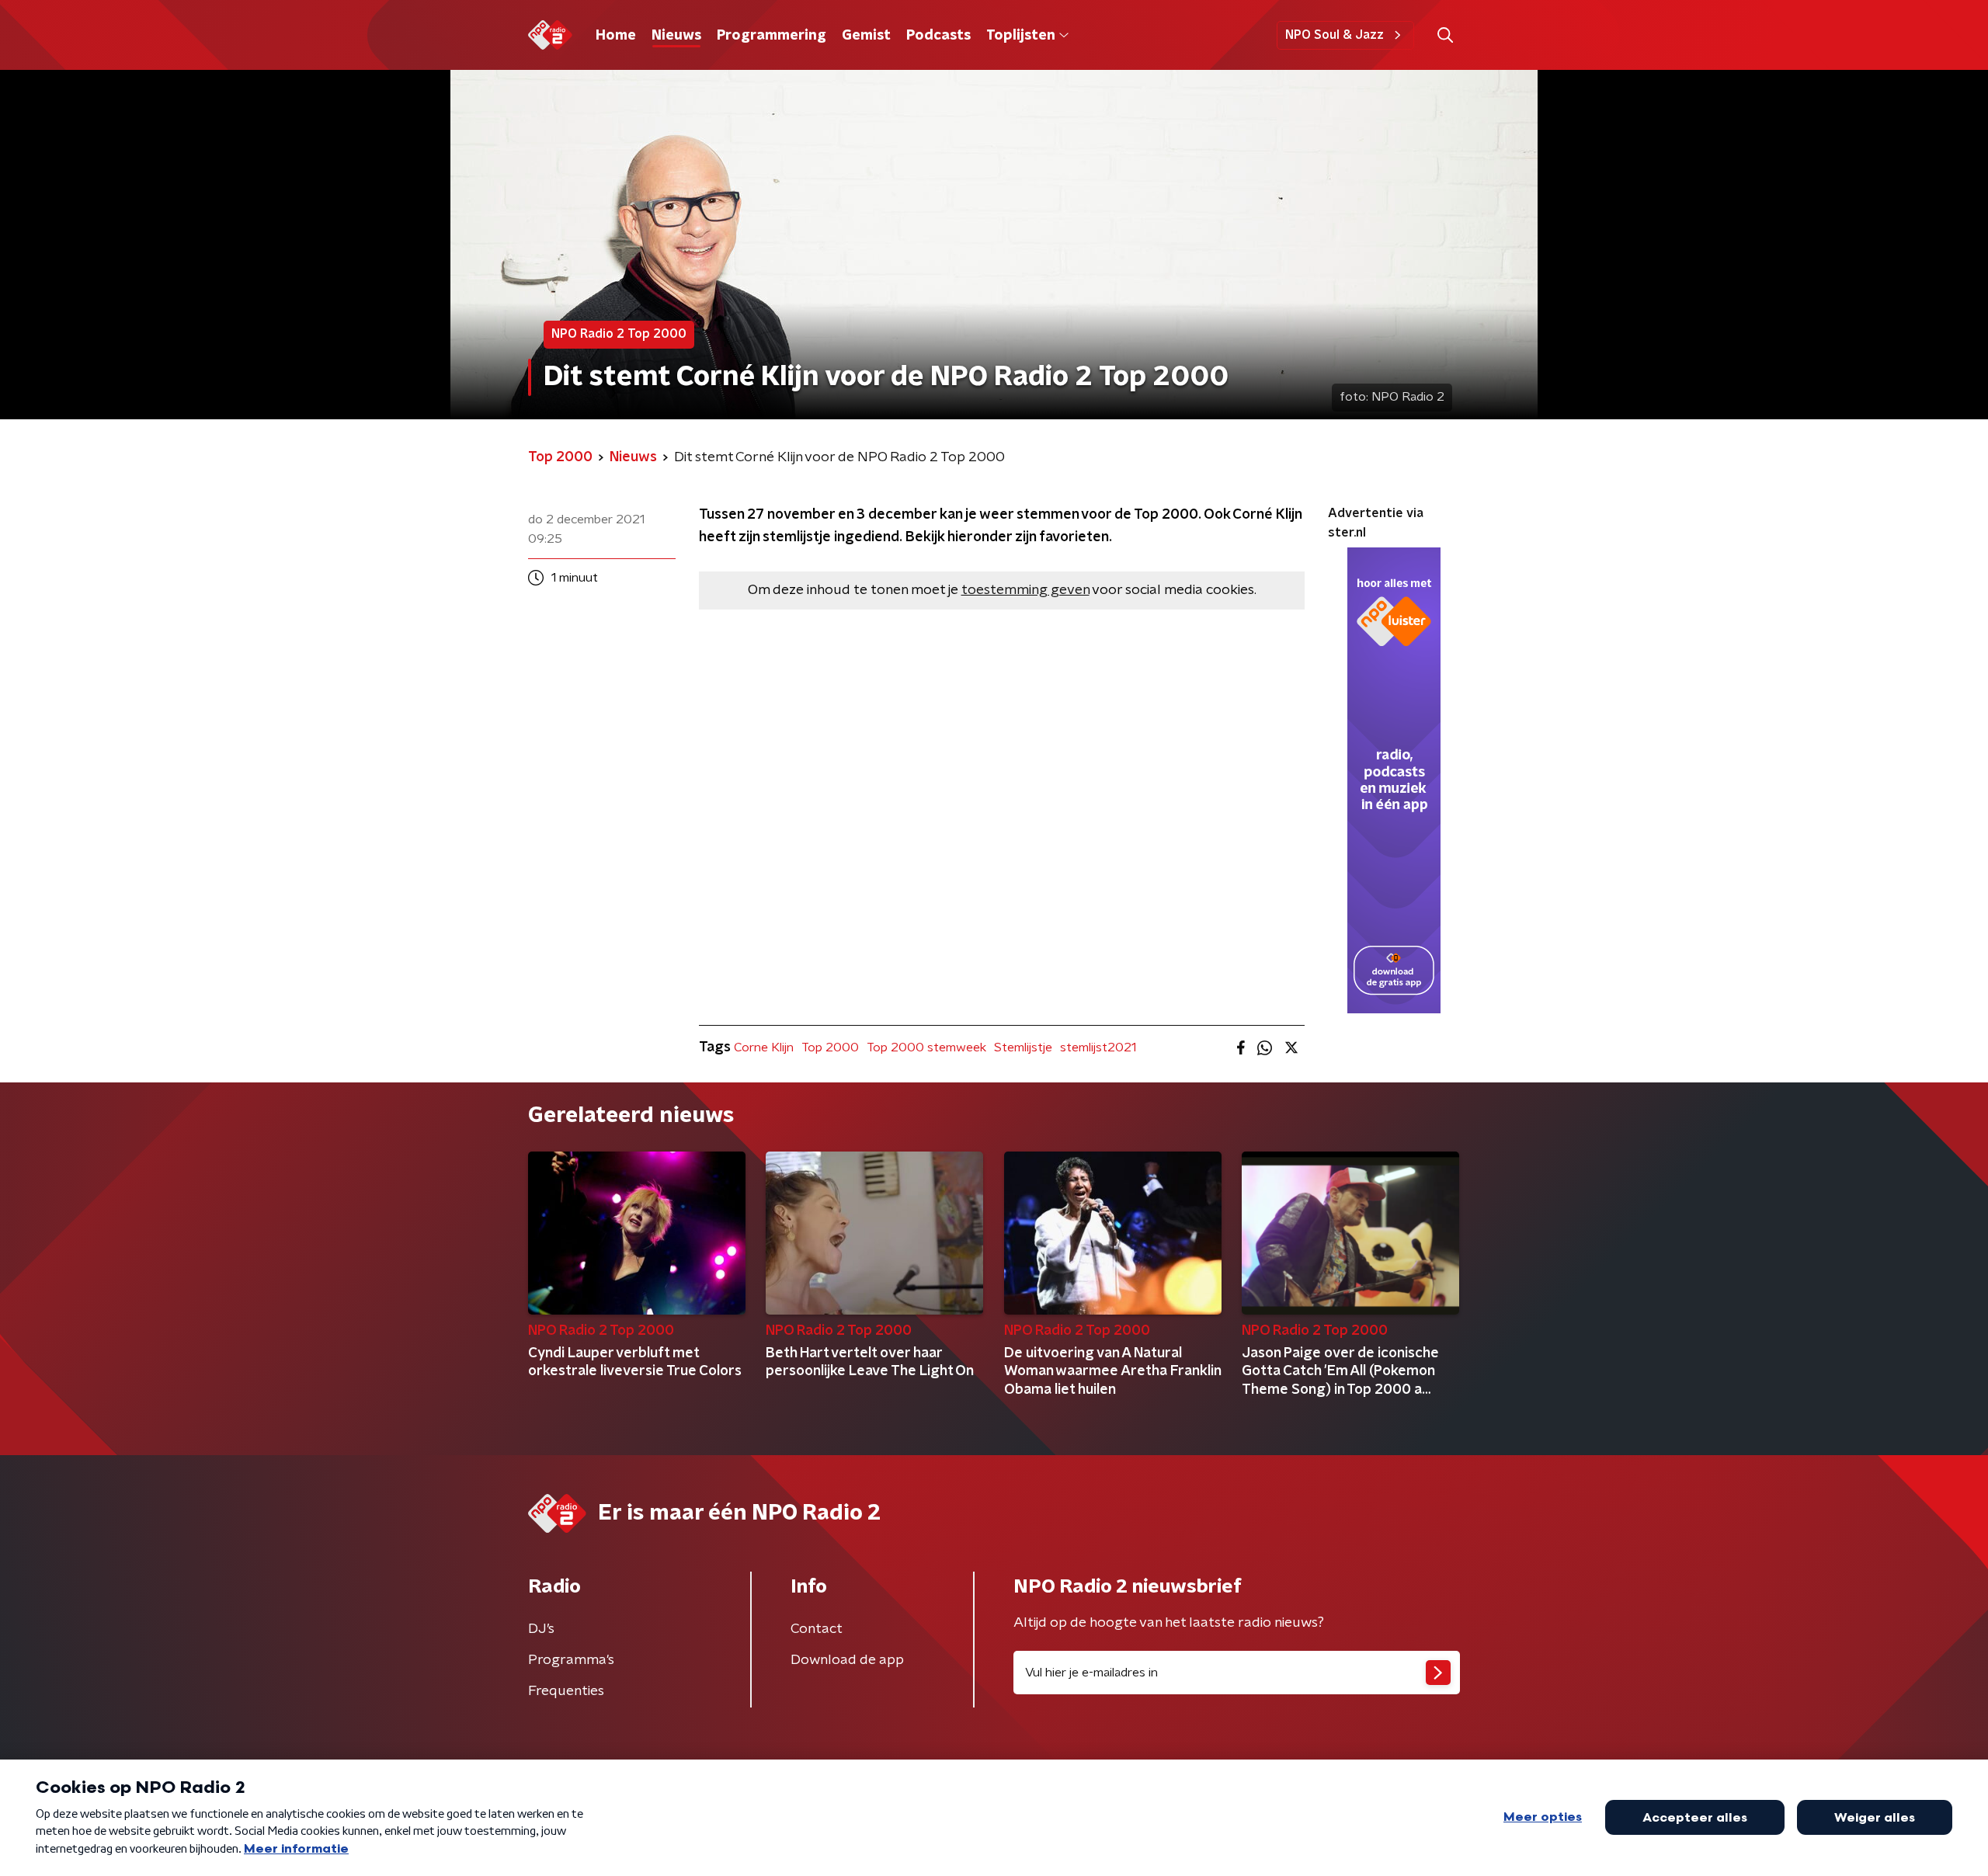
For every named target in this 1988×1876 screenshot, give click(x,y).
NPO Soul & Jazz (1335, 35)
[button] (1445, 35)
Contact (817, 1629)
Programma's (571, 1660)
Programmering (772, 36)
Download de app (847, 1660)
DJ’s (541, 1629)
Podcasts (938, 36)
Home (616, 36)
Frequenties (566, 1691)
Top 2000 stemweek (926, 1047)
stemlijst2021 (1098, 1047)
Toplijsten (1020, 36)
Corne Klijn (764, 1047)
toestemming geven (1025, 590)
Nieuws (676, 36)
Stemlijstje (1023, 1047)
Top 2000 (830, 1047)
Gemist (866, 36)
